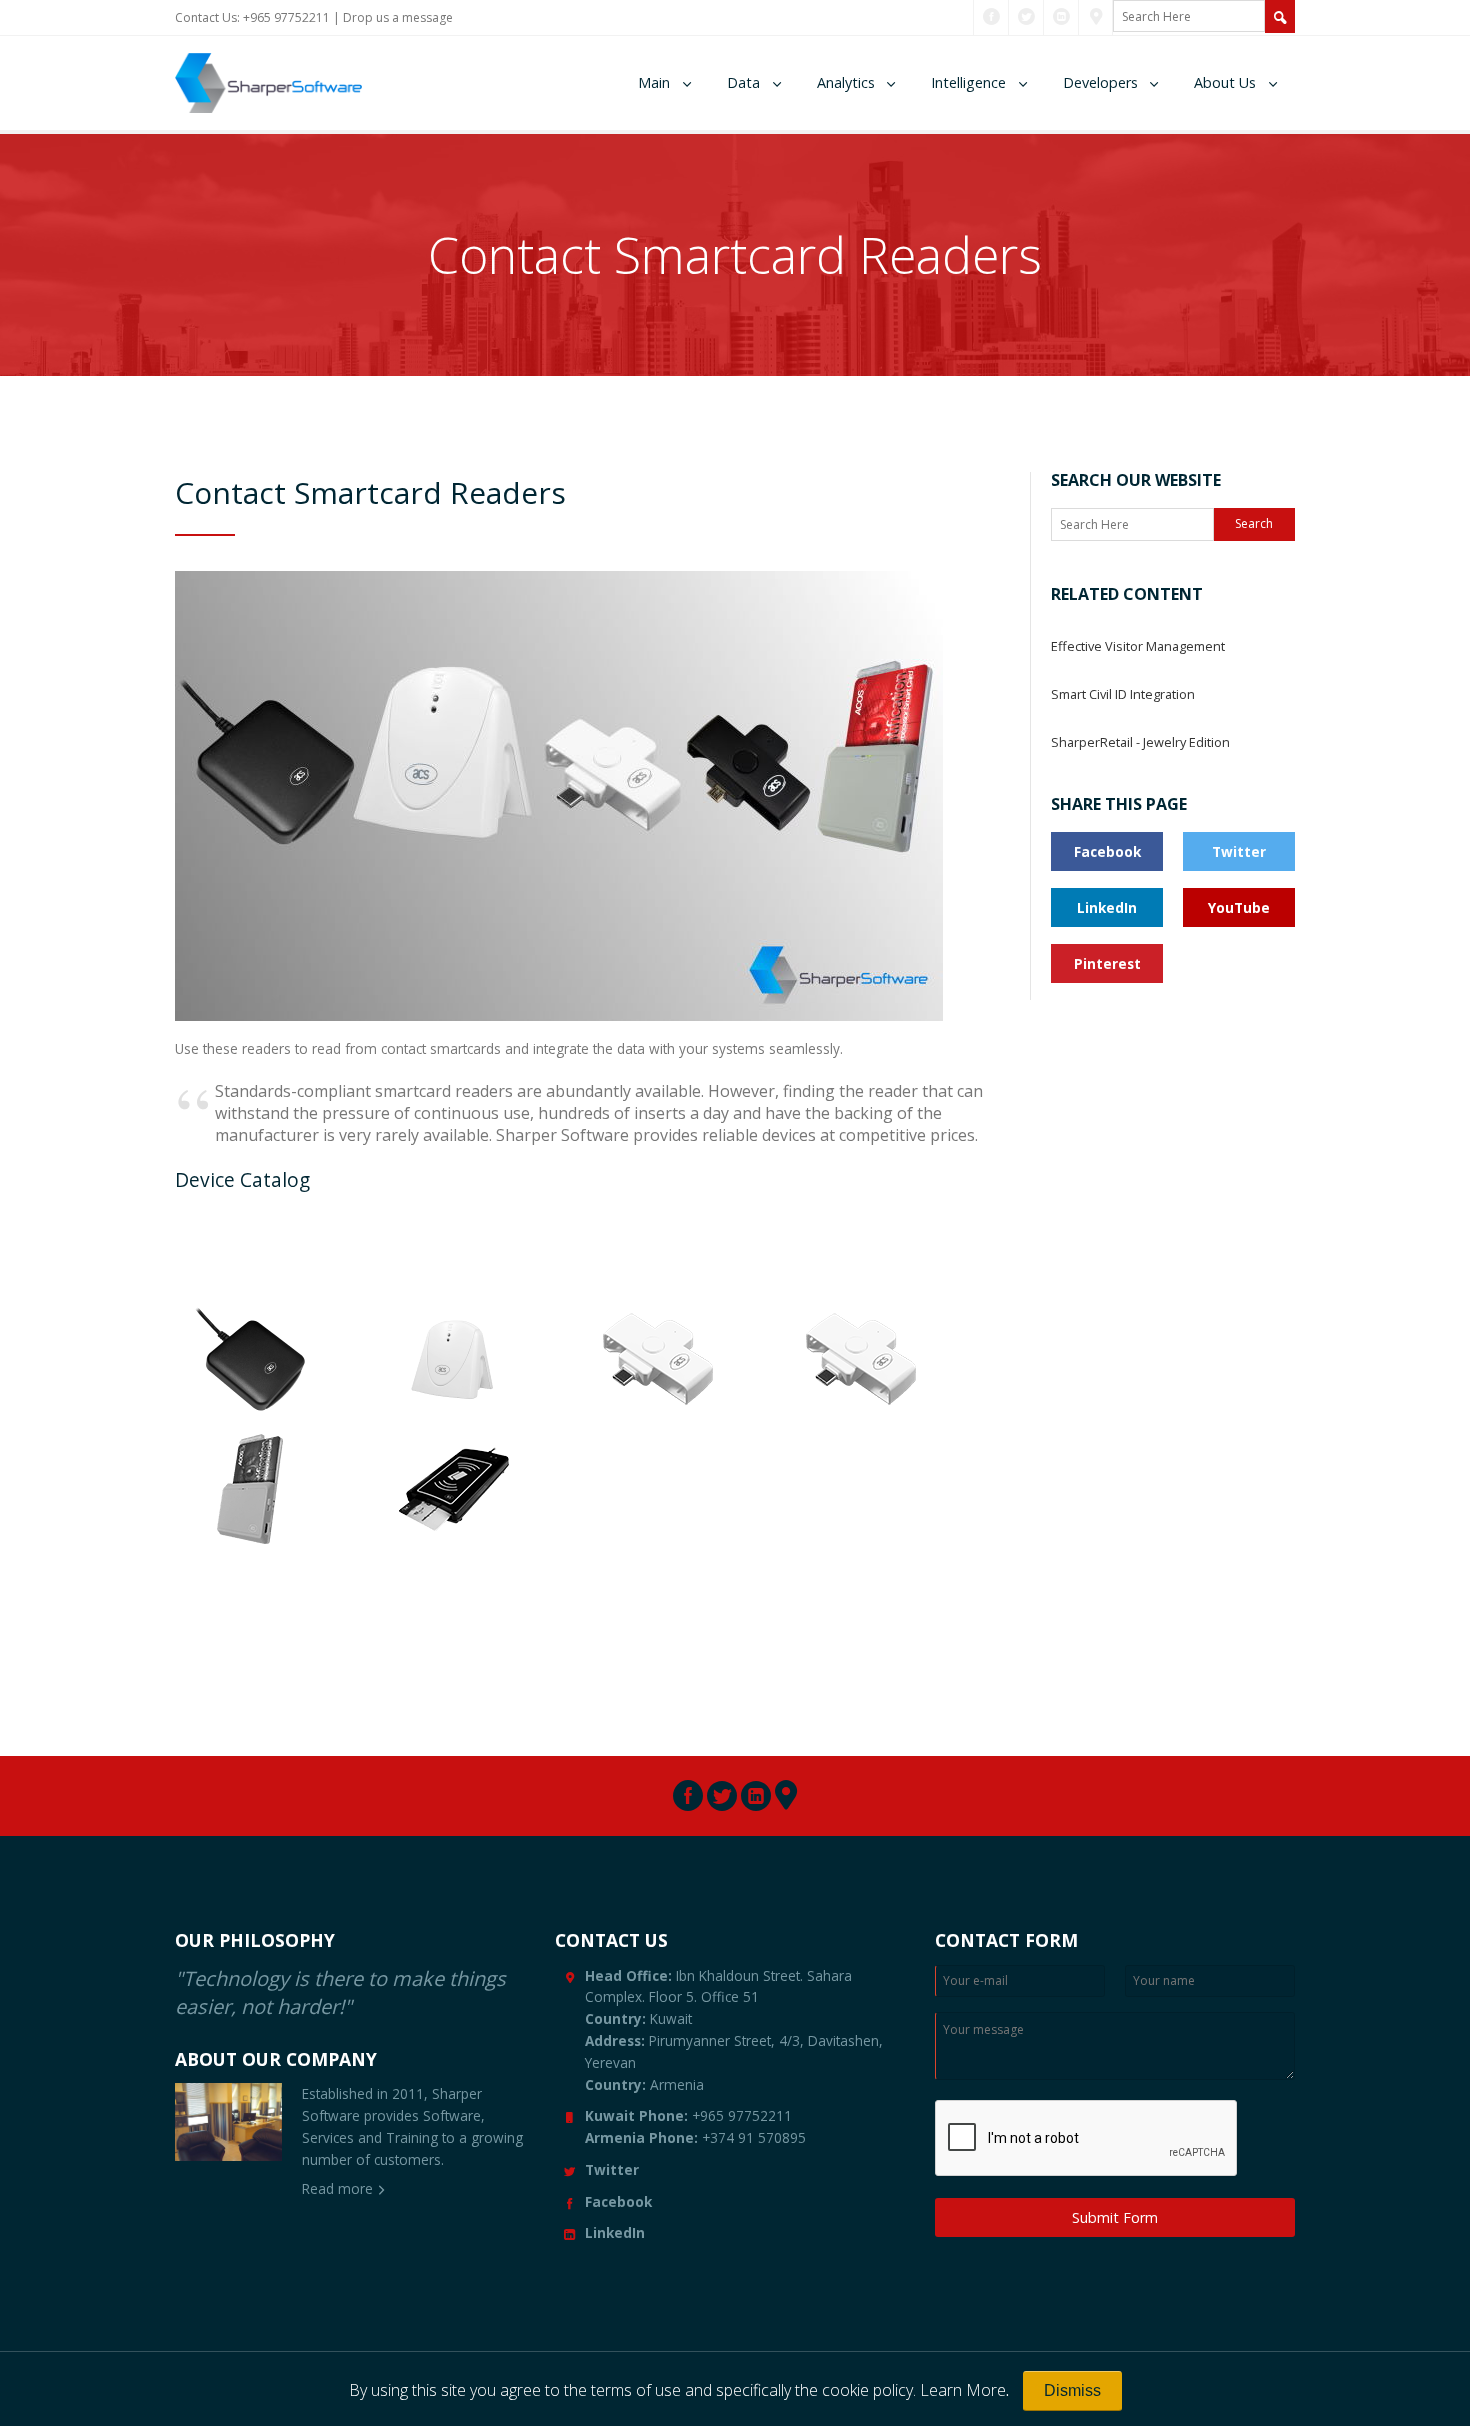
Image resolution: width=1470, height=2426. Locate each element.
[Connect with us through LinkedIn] (1061, 17)
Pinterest (1107, 963)
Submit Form (1115, 2217)
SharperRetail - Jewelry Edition (1140, 742)
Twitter (1239, 851)
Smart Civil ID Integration (1123, 694)
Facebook (1107, 851)
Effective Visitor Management (1138, 646)
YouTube (1239, 907)
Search (1254, 523)
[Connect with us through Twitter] (1026, 17)
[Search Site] (1280, 16)
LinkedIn (1107, 907)
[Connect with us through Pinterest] (1096, 17)
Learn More (963, 2390)
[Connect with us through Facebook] (991, 17)
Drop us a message (398, 17)
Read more (337, 2188)
